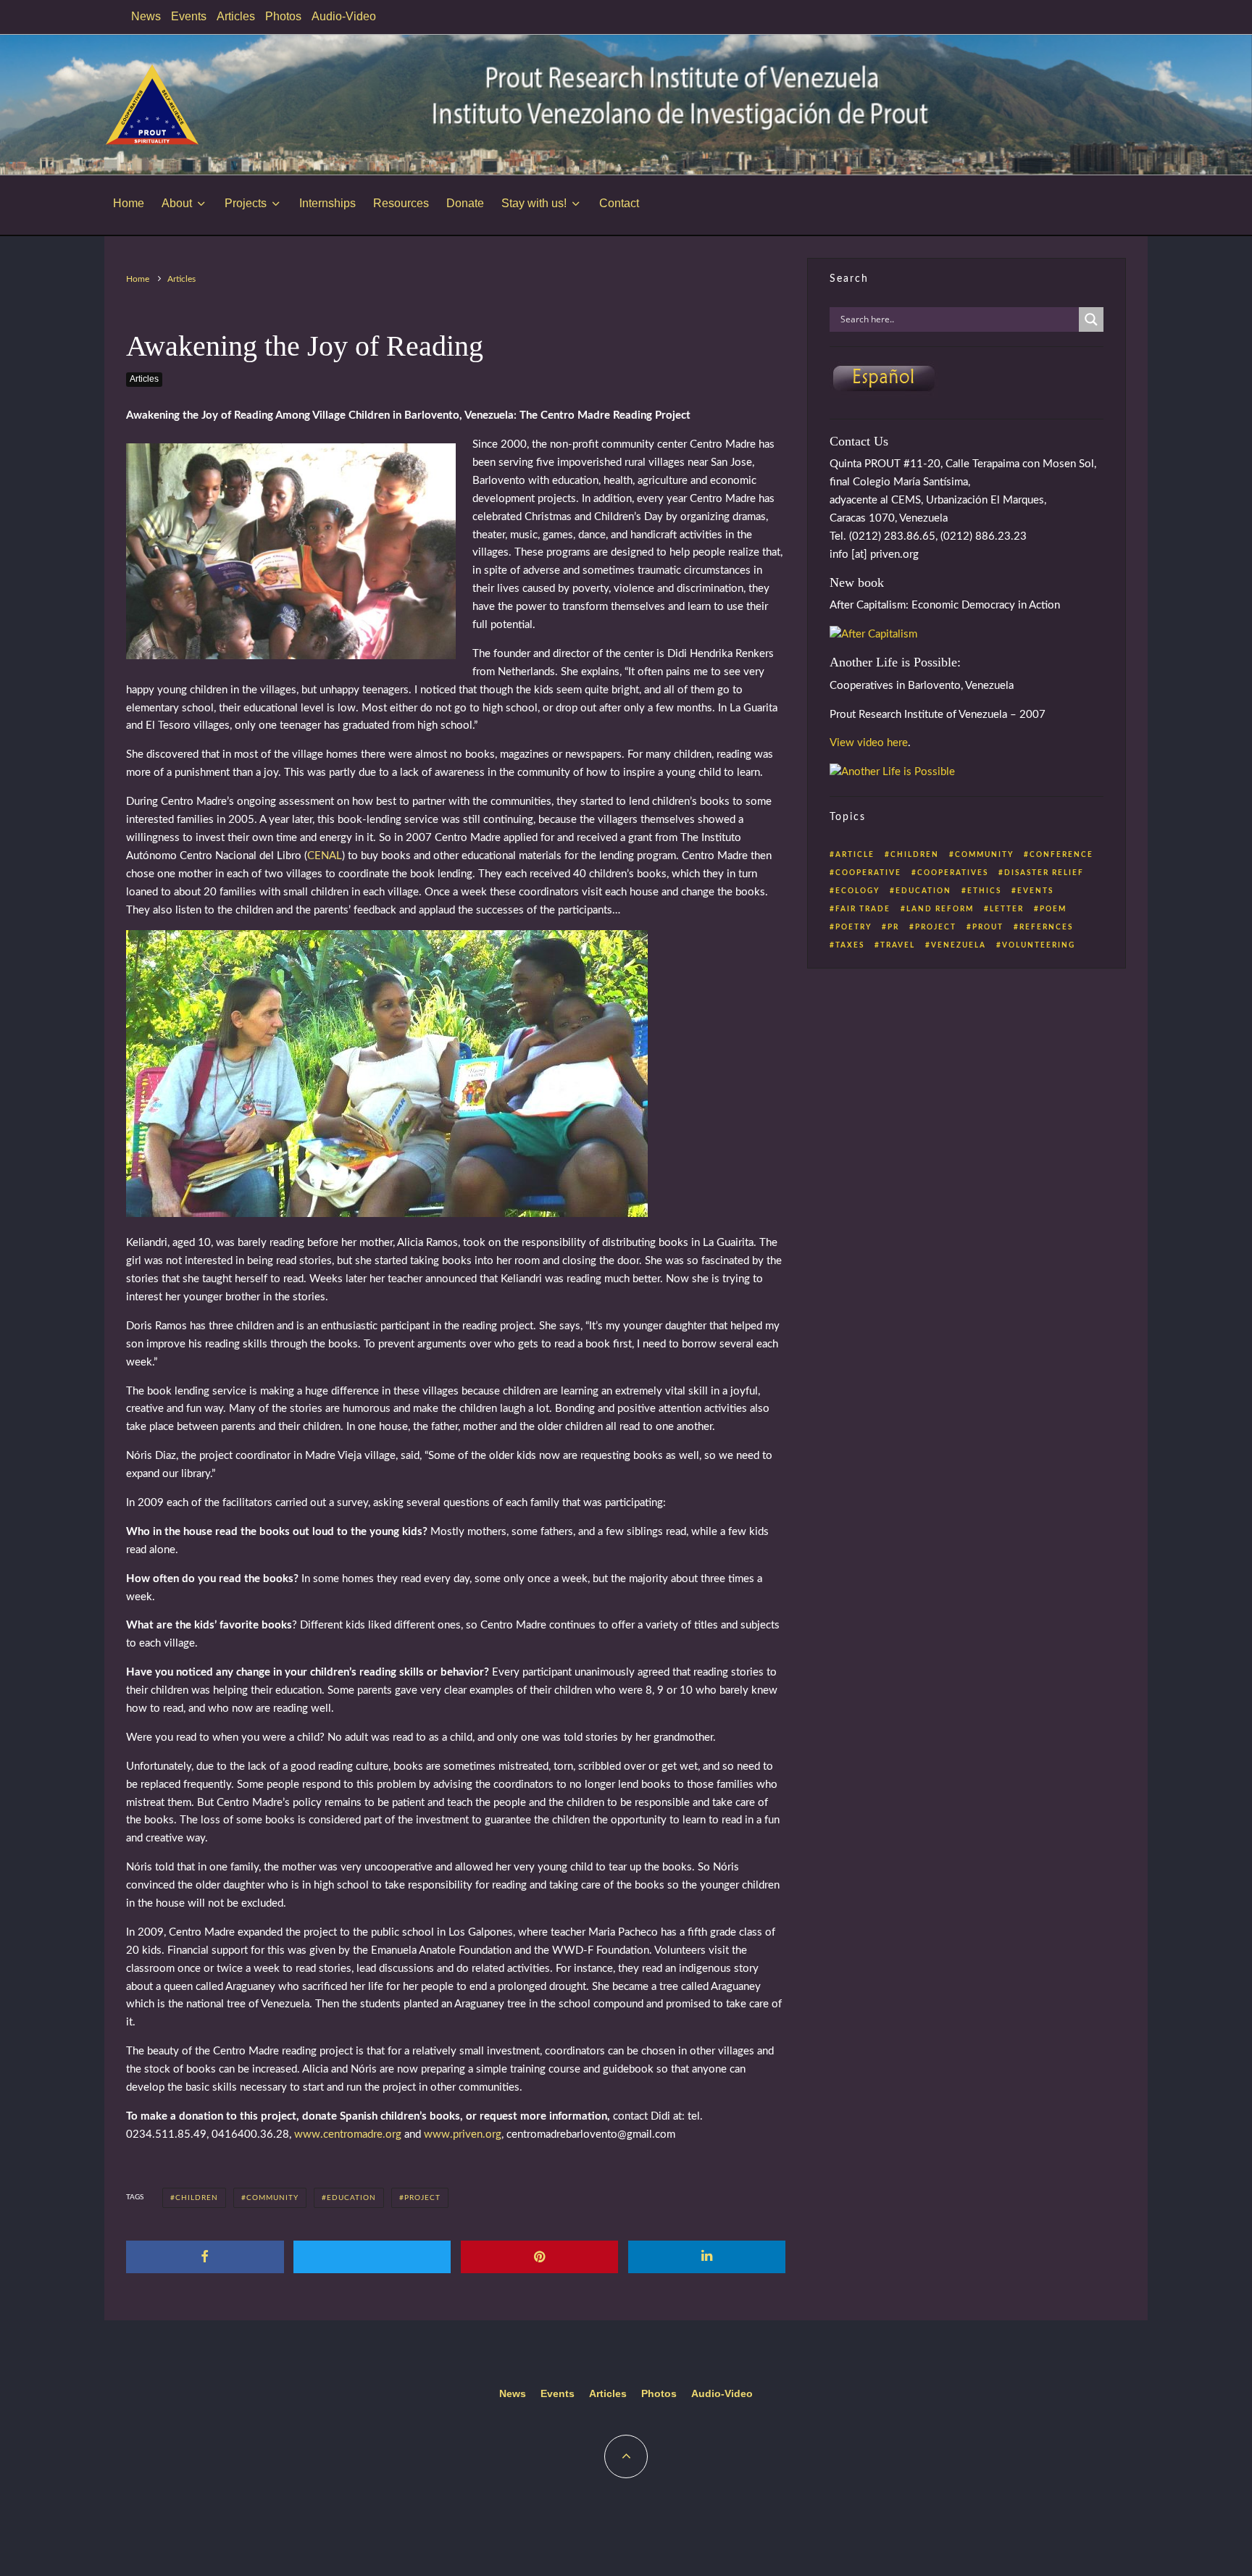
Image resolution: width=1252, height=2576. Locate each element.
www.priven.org (463, 2134)
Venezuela (959, 945)
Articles (236, 16)
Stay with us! (534, 203)
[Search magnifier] (1091, 319)
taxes (850, 945)
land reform (940, 909)
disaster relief (1044, 873)
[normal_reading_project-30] (387, 1214)
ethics (984, 891)
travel (898, 945)
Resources (401, 203)
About (177, 203)
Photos (283, 16)
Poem (1053, 909)
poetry (854, 927)
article (855, 855)
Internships (327, 203)
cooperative (868, 873)
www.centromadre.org (348, 2134)
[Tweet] (372, 2257)
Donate (465, 203)
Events (189, 16)
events (1035, 891)
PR (893, 927)
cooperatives (953, 873)
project (422, 2198)
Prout (988, 927)
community (272, 2198)
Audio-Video (344, 16)
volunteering (1039, 945)
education (351, 2198)
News (146, 16)
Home (129, 203)
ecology (857, 891)
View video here (869, 743)
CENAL (325, 856)
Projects (246, 203)
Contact (619, 203)
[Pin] (540, 2257)
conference (1061, 855)
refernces (1046, 927)
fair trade (863, 909)
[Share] (205, 2257)
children (197, 2198)
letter (1007, 909)
